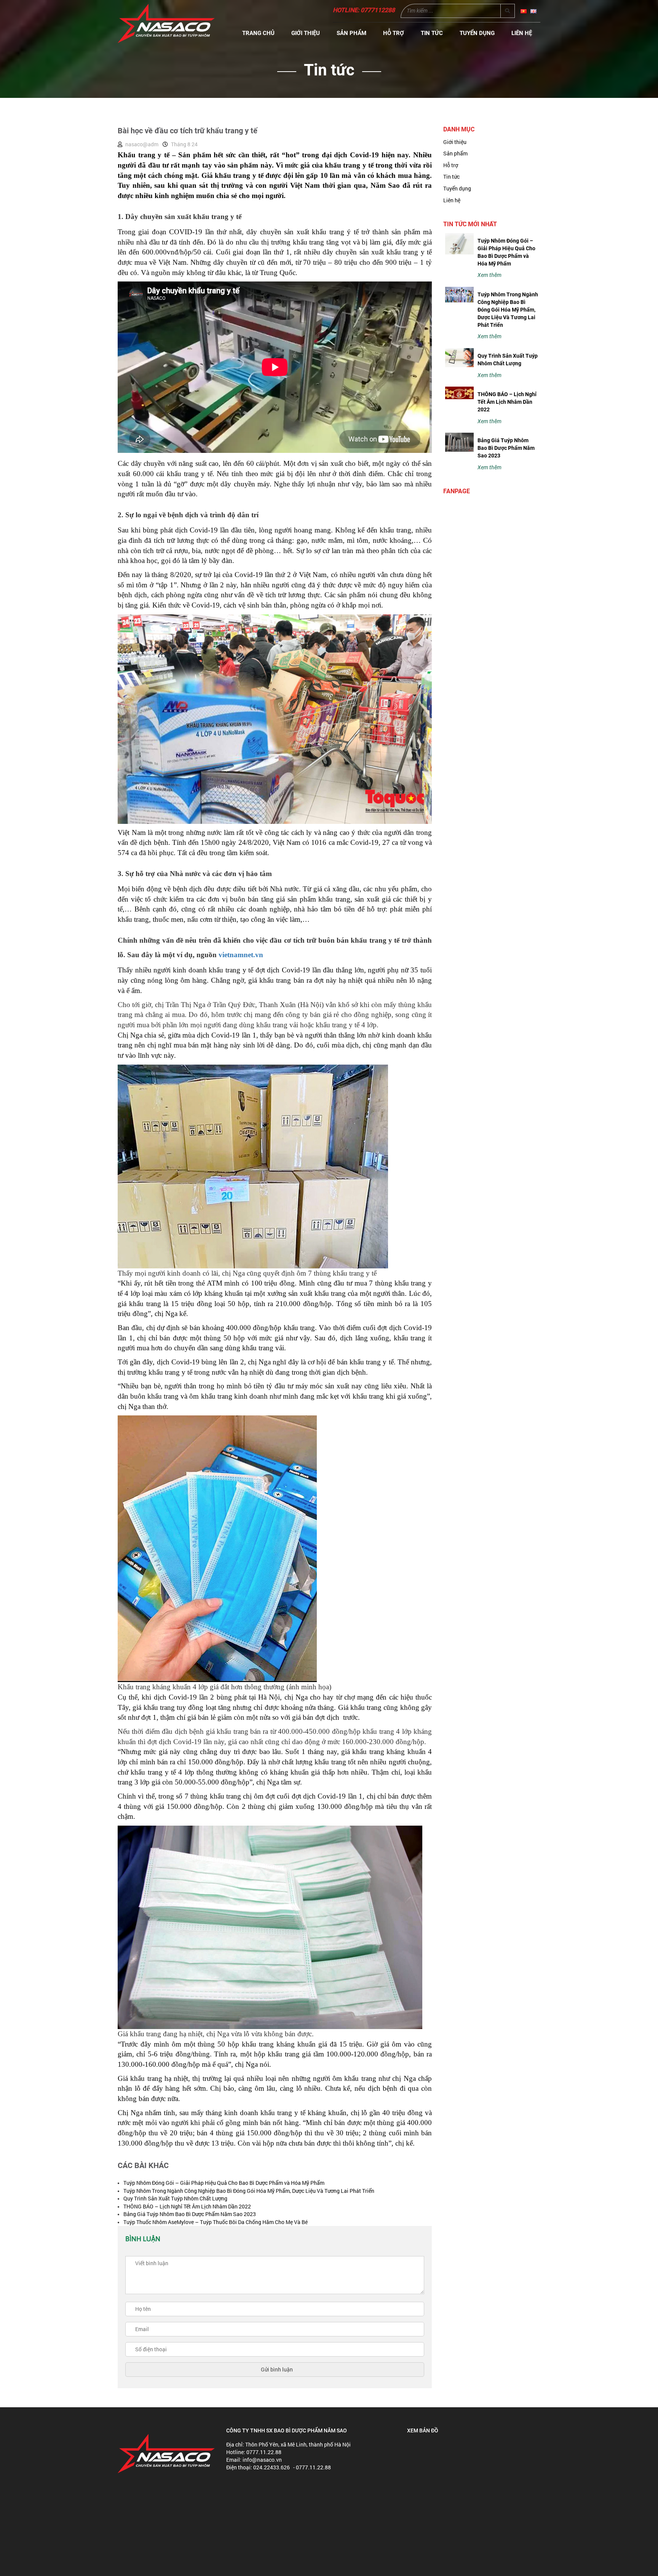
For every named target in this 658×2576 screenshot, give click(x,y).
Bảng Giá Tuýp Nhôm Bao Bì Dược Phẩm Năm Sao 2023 (190, 2214)
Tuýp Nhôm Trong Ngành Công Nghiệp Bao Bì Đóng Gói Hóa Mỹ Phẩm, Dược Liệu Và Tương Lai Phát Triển (249, 2191)
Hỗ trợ (394, 33)
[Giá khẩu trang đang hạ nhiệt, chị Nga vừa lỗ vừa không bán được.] (270, 1927)
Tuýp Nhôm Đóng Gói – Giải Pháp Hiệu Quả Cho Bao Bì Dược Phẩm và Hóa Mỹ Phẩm (224, 2183)
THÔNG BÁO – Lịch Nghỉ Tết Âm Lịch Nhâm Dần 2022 (187, 2206)
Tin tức (432, 33)
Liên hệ (522, 33)
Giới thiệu (306, 33)
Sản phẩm (351, 33)
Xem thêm (490, 275)
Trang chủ (258, 33)
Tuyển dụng (477, 33)
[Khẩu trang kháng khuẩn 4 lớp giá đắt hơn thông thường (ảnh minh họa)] (217, 1549)
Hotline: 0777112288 (364, 10)
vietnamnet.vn (241, 955)
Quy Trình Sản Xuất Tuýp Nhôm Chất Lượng (175, 2198)
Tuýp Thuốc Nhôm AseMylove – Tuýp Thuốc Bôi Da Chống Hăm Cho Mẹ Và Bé (216, 2222)
